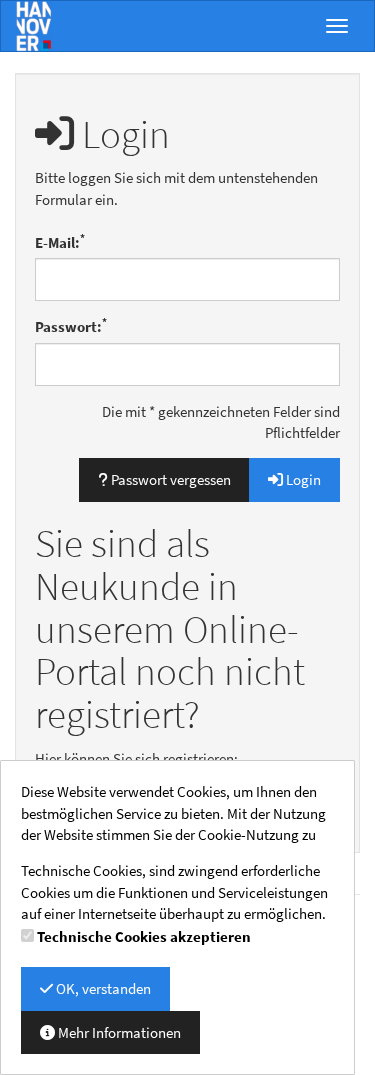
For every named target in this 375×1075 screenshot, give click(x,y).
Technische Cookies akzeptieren (144, 936)
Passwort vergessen (169, 479)
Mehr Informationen (118, 1032)
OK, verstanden (102, 988)
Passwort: (71, 326)
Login (302, 479)
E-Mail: (60, 242)
